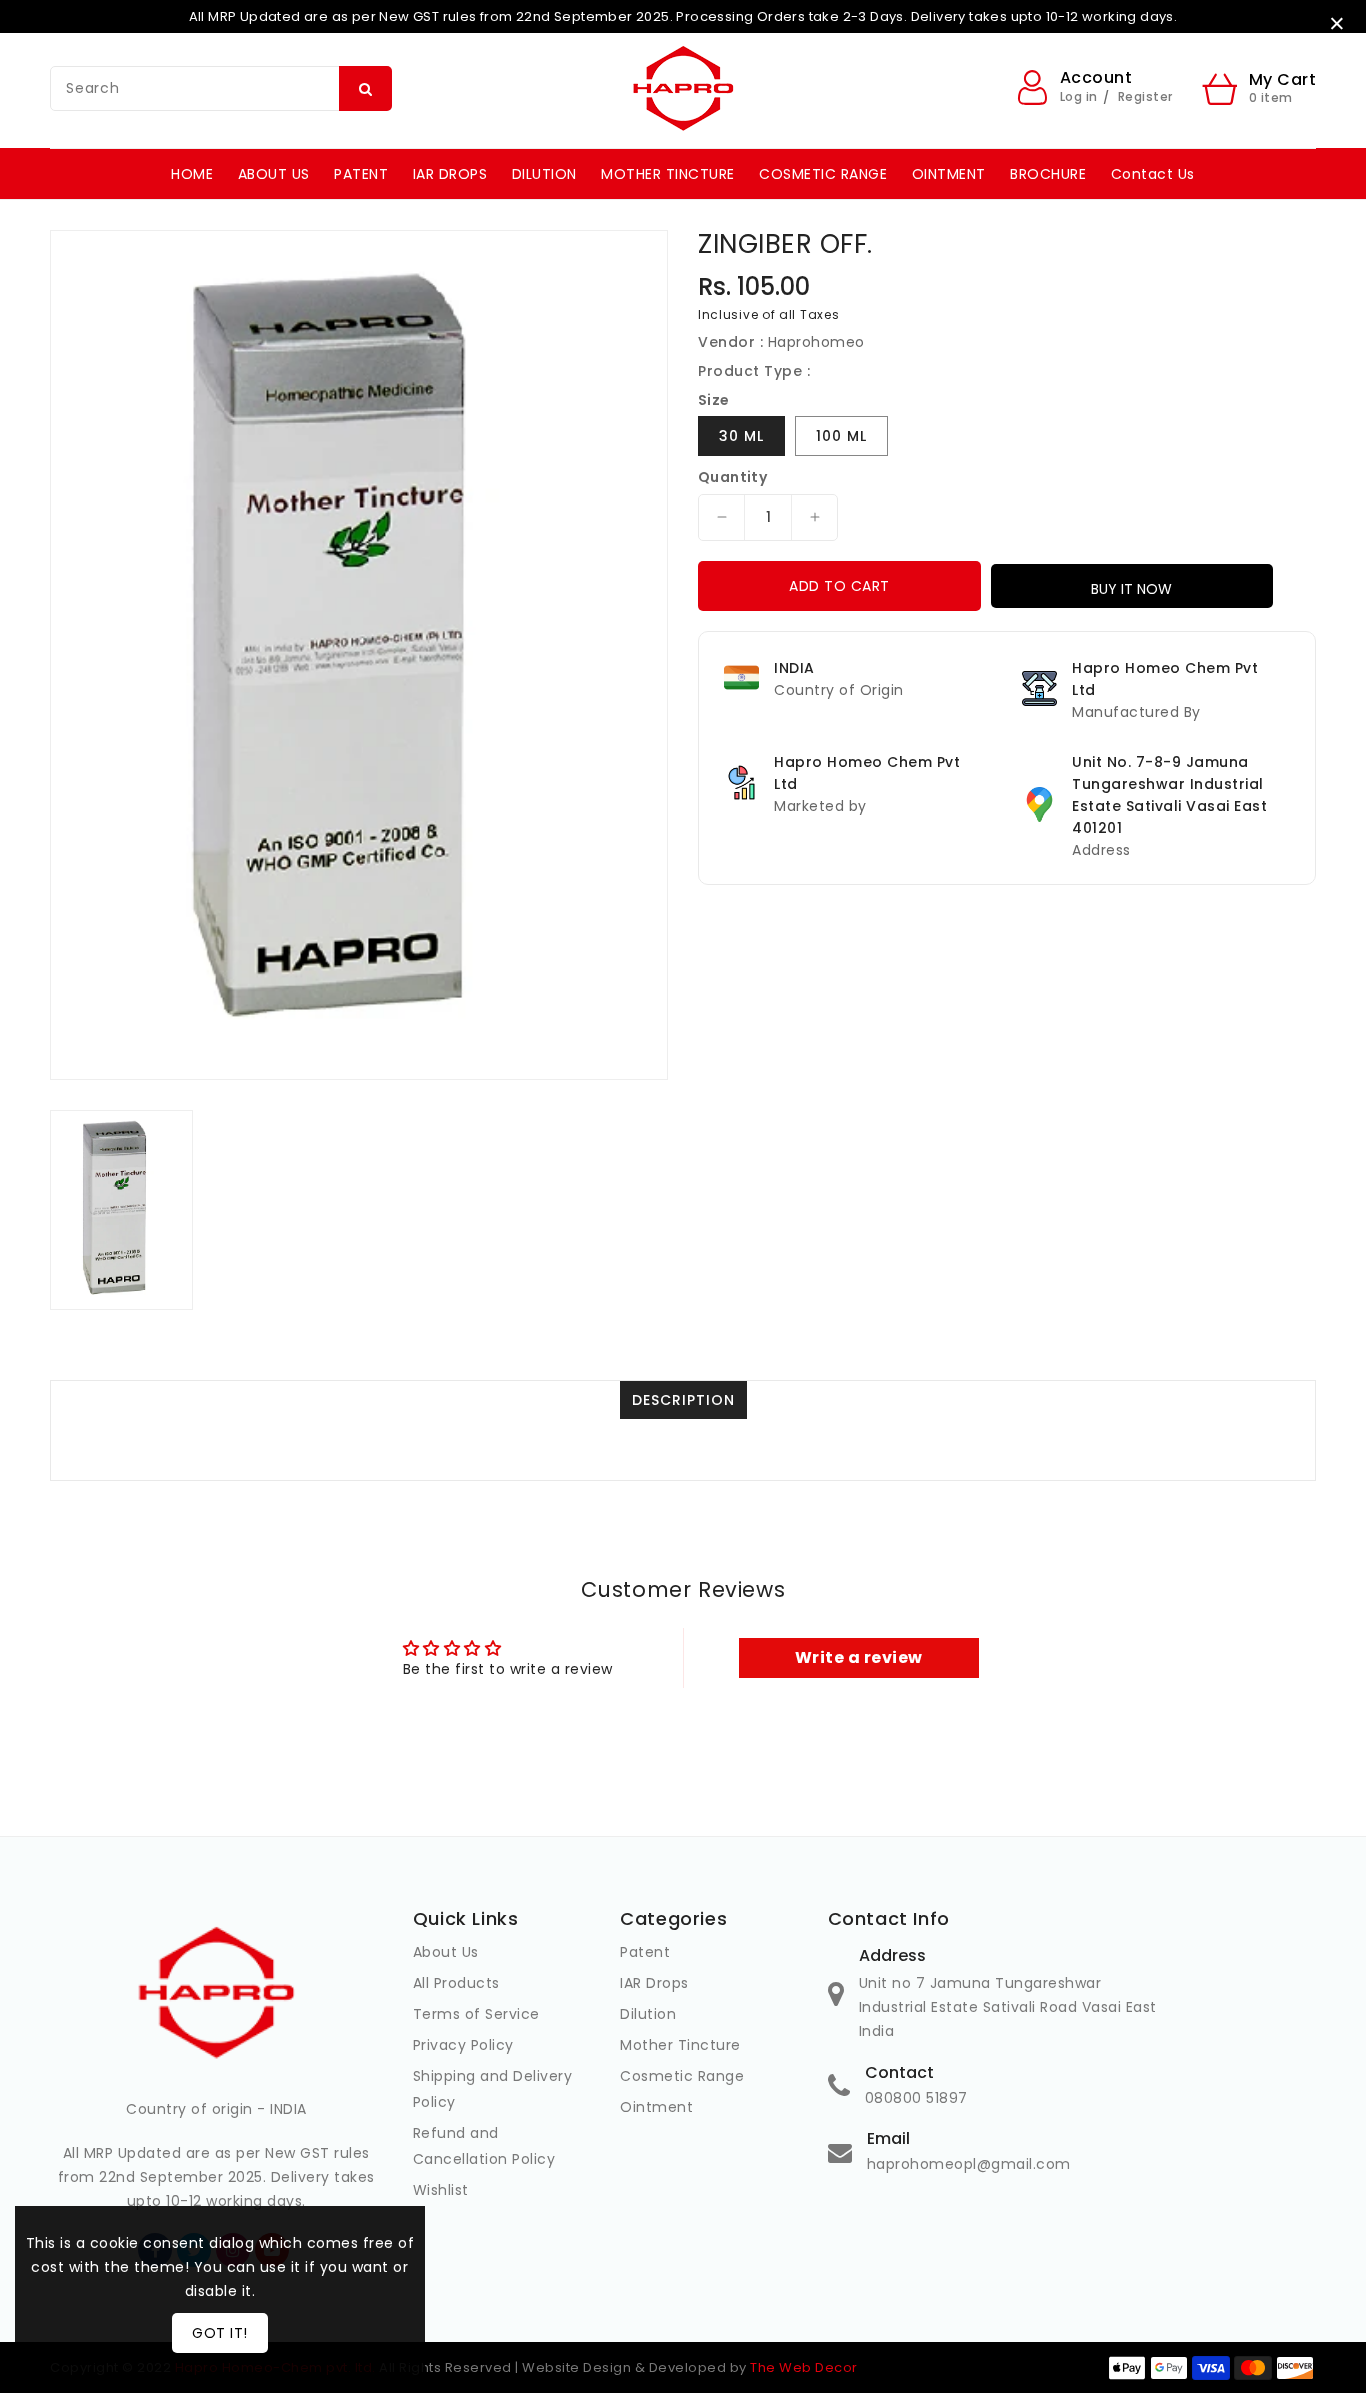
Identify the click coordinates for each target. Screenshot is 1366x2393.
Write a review (859, 1657)
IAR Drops (654, 1983)
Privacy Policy (463, 2045)
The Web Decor (804, 2367)
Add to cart (839, 586)
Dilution (648, 2014)
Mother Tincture (680, 2045)
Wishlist (441, 2190)
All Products (456, 1983)
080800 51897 (916, 2098)
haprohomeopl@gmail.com (969, 2164)
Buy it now (1131, 589)
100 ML (841, 436)
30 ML (741, 436)
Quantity (732, 477)
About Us (446, 1952)
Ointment (656, 2107)
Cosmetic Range (682, 2076)
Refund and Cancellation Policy (484, 2146)
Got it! (220, 2333)
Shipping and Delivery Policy (493, 2089)
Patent (645, 1952)
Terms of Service (476, 2014)
